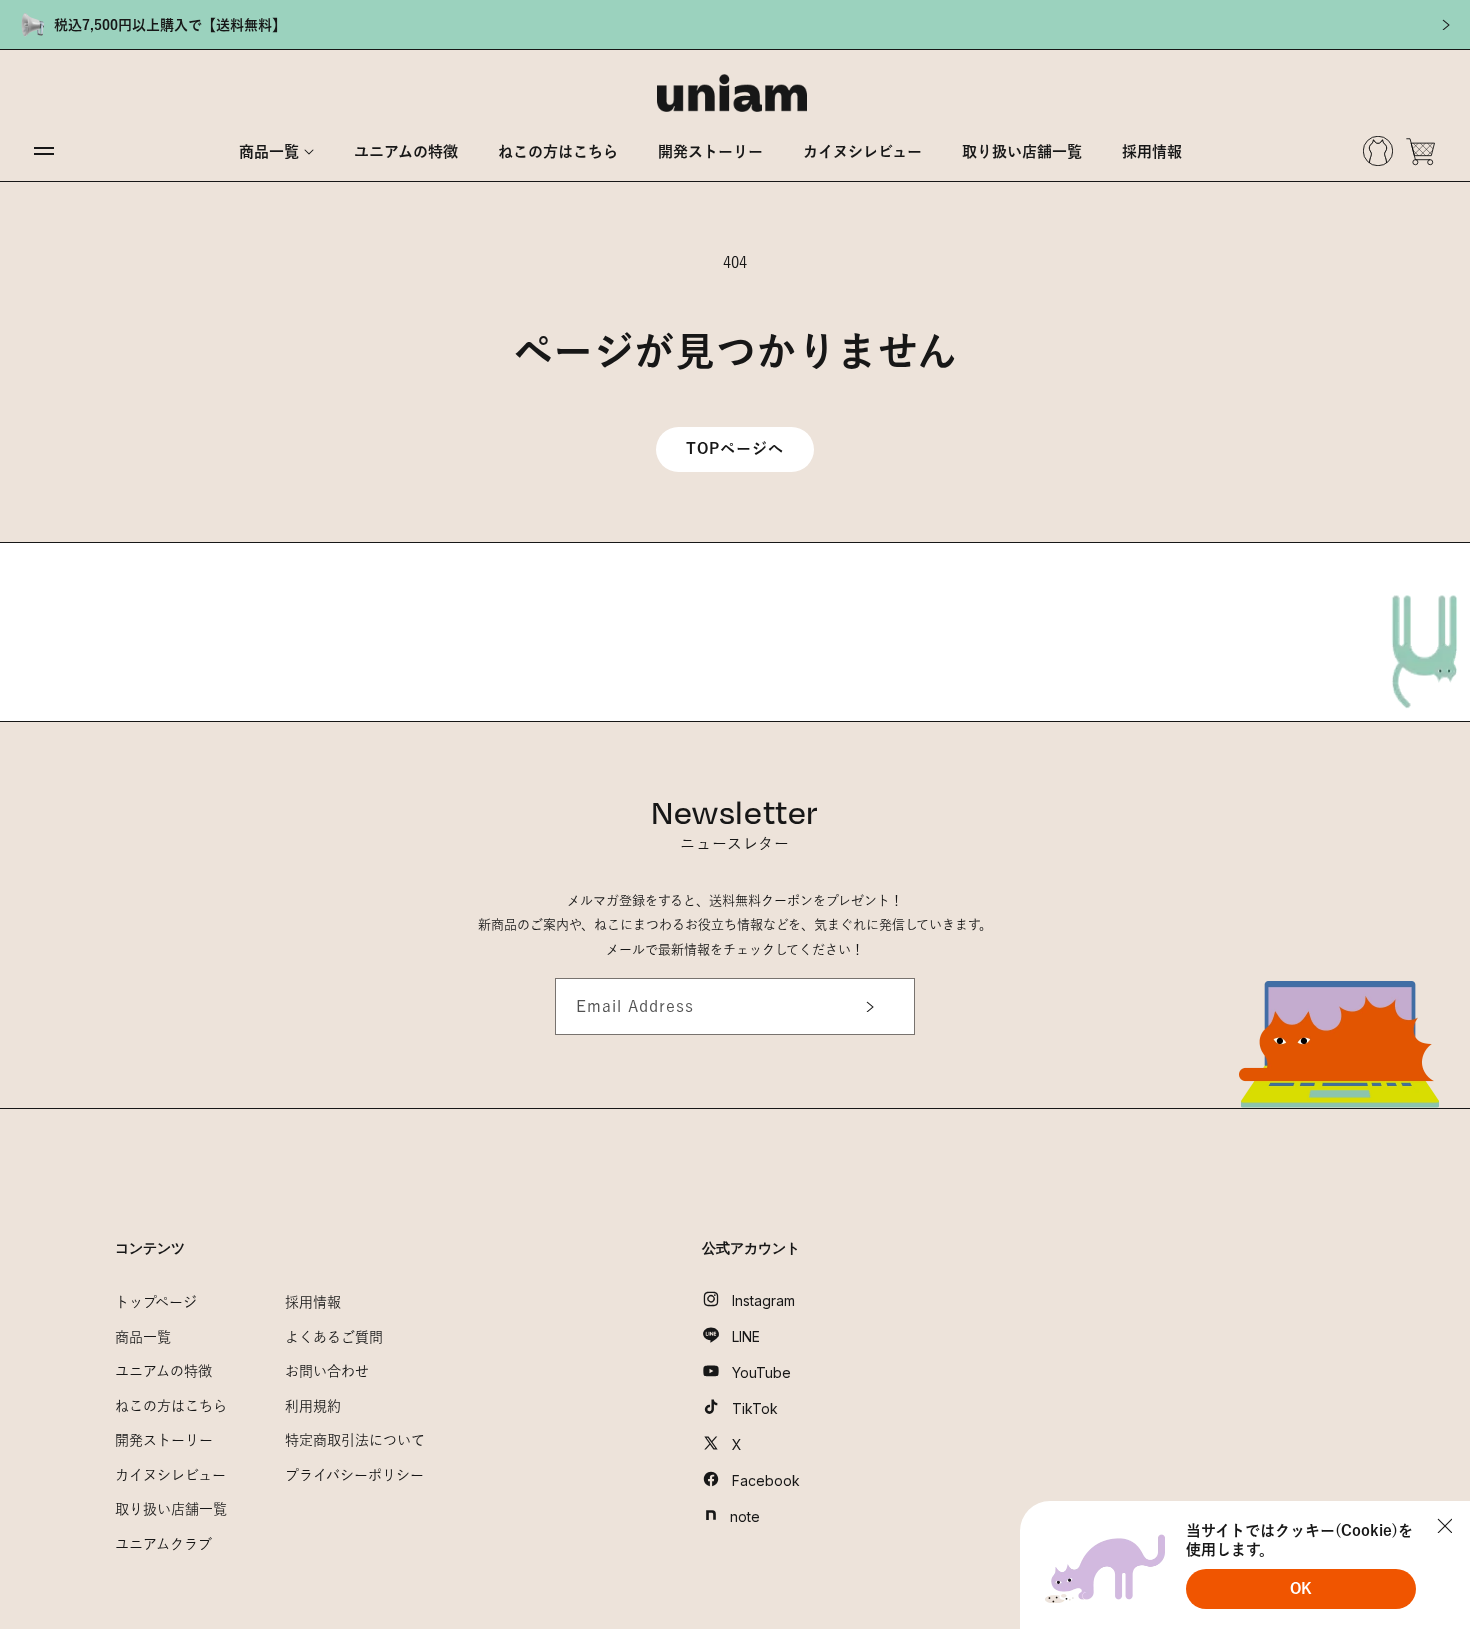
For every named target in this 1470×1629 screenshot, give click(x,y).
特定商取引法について (355, 1440)
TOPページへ (735, 448)
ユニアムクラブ (163, 1544)
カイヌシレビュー (170, 1475)
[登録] (863, 1006)
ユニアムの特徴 (163, 1371)
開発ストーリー (164, 1440)
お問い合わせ (327, 1371)
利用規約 (313, 1406)
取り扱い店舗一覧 (171, 1509)
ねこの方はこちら (171, 1406)
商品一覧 (143, 1337)
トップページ (156, 1302)
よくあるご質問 (334, 1337)
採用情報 (313, 1302)
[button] (276, 152)
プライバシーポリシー (354, 1475)
